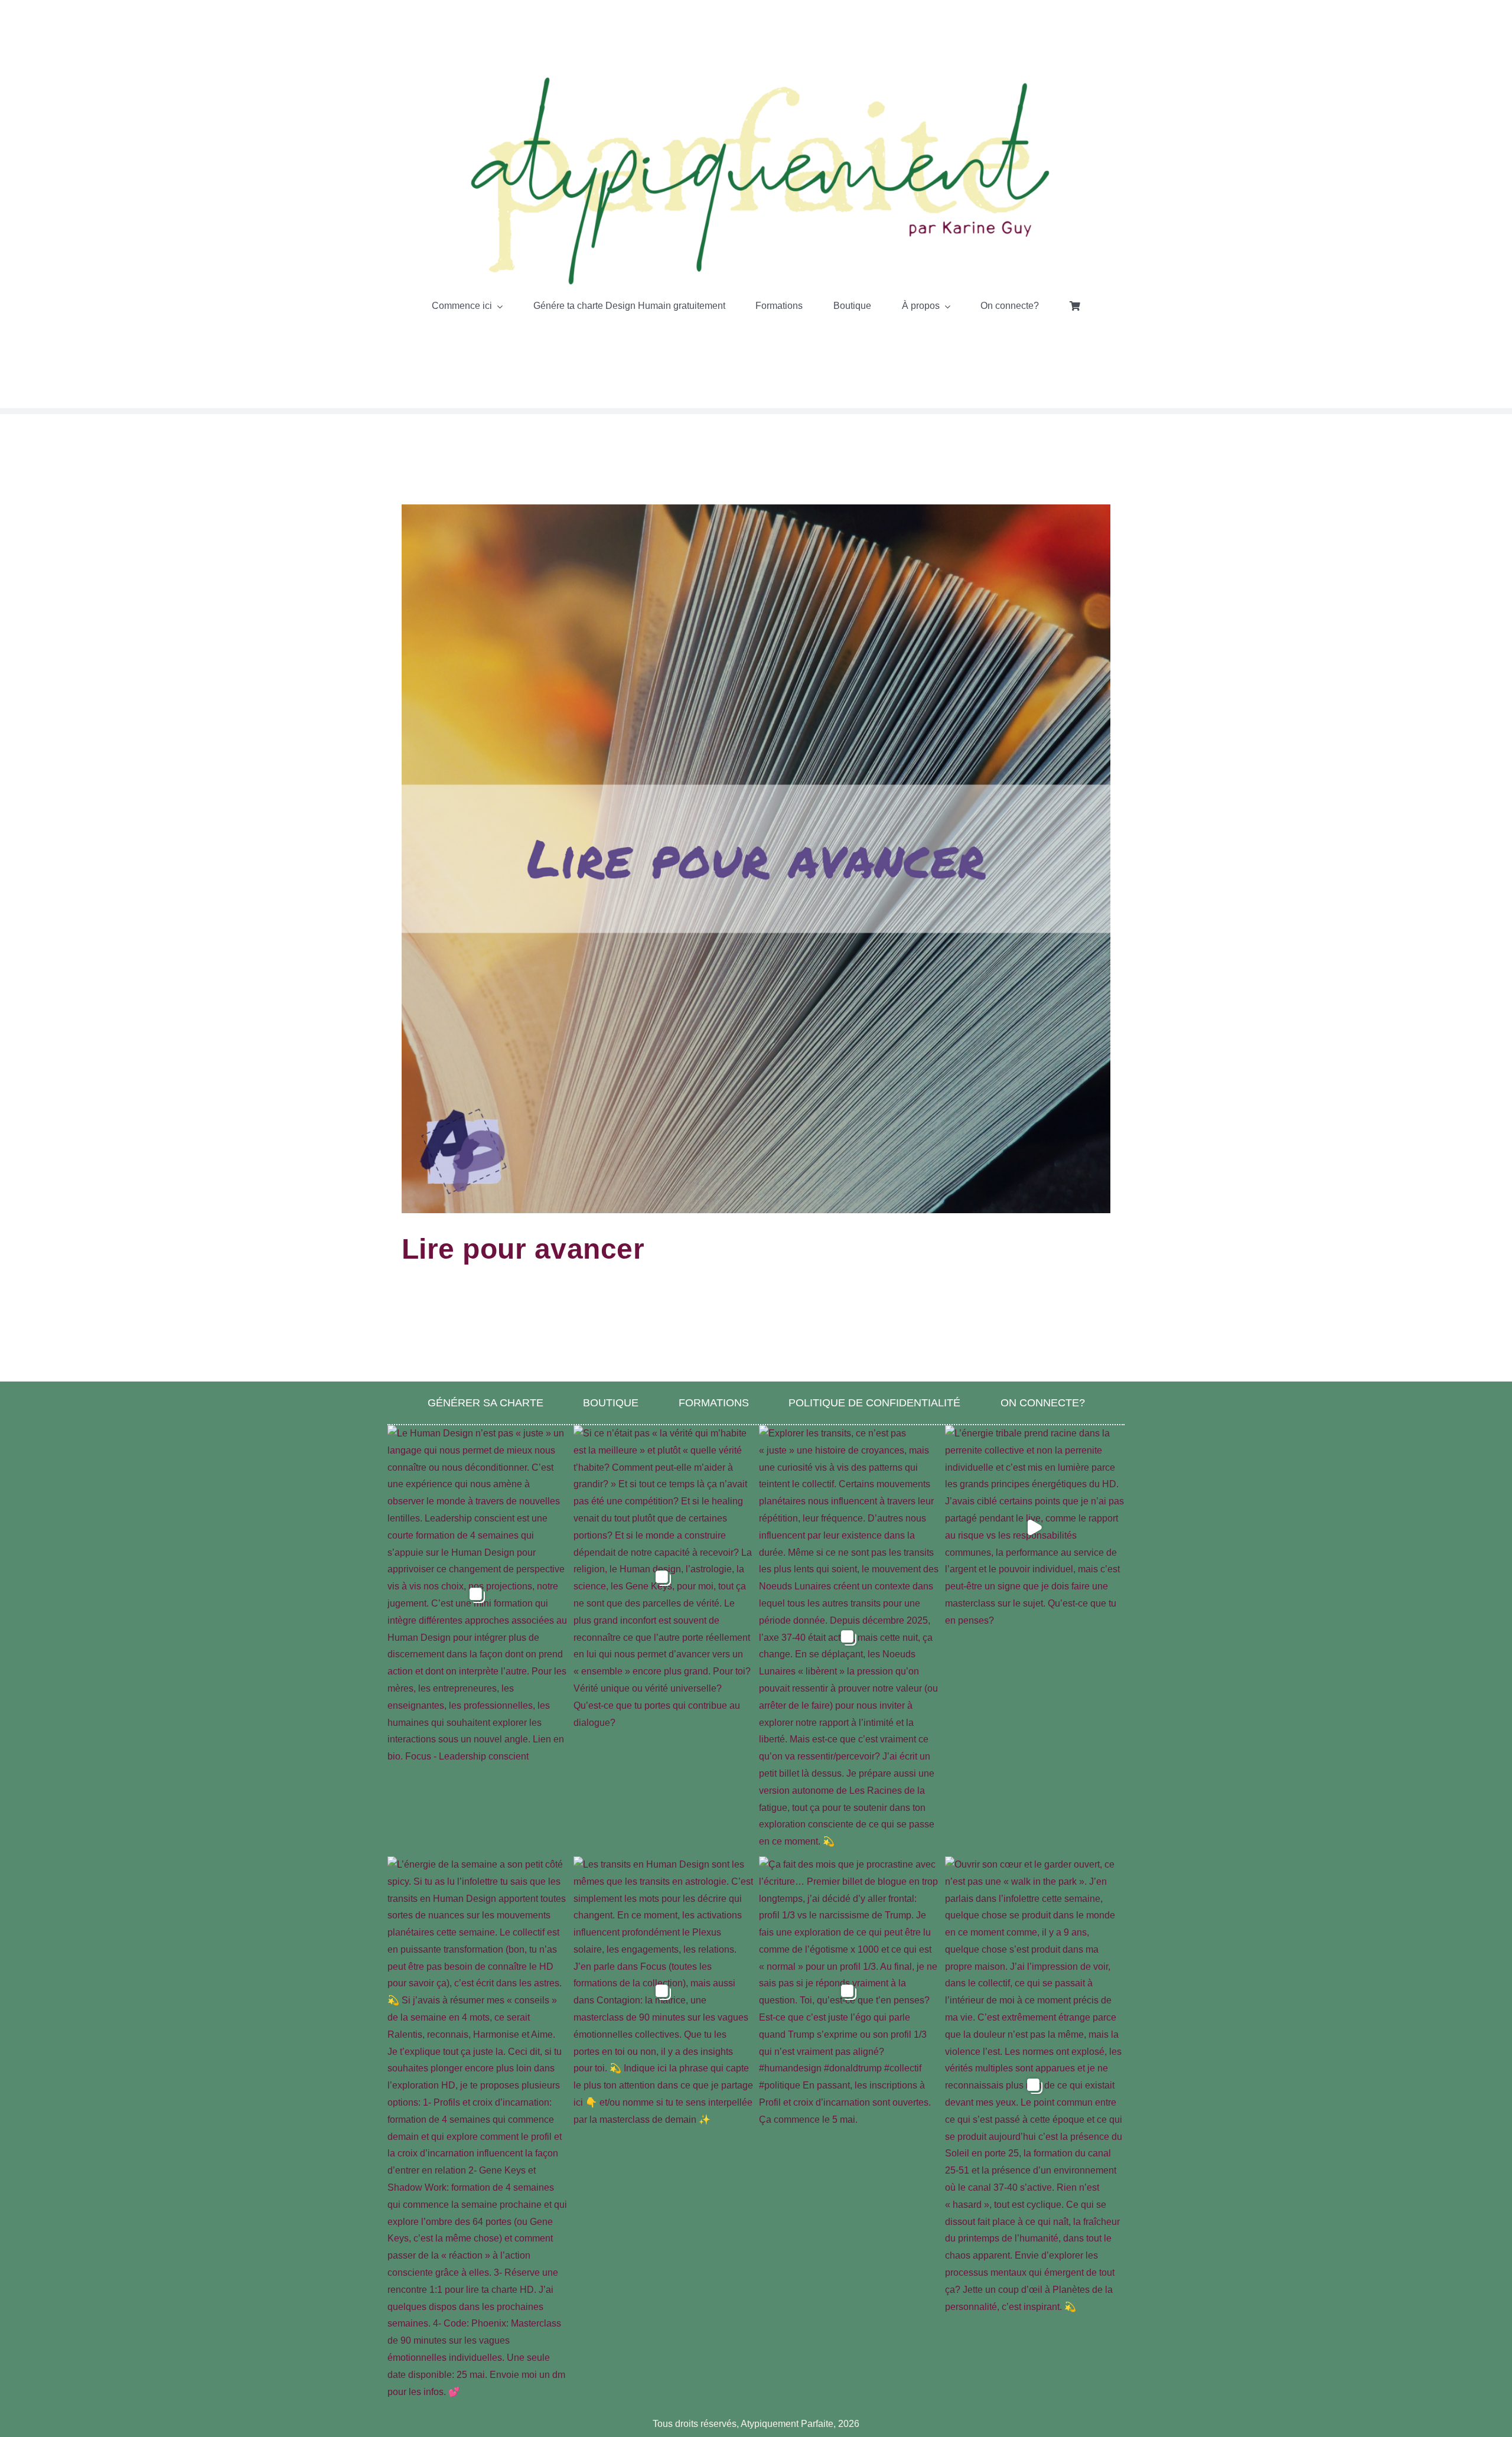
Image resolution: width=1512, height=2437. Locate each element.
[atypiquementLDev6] (756, 78)
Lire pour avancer (523, 1249)
